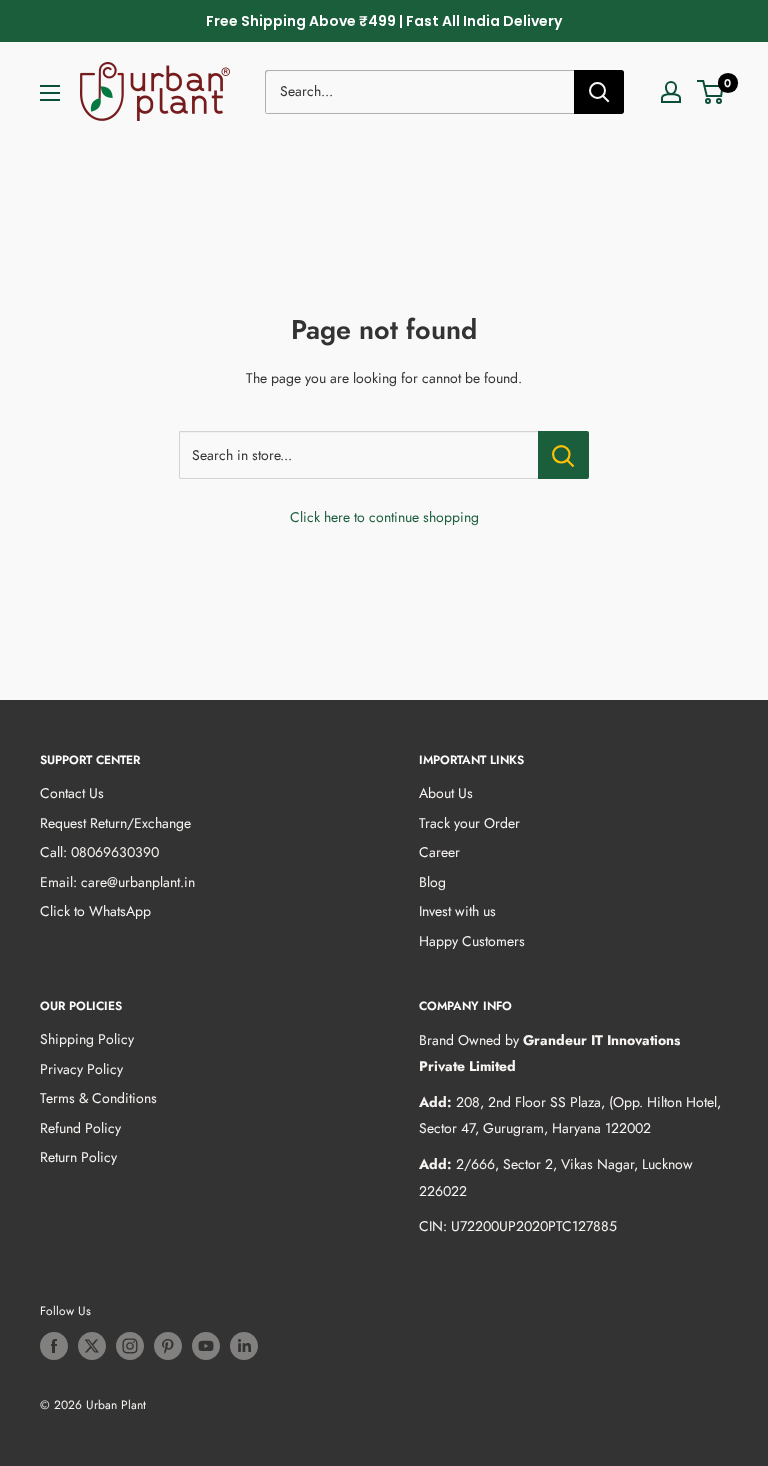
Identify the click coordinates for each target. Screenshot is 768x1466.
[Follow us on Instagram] (130, 1346)
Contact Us (72, 793)
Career (439, 852)
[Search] (599, 92)
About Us (446, 793)
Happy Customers (472, 941)
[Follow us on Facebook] (54, 1346)
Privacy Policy (81, 1069)
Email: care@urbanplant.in (117, 882)
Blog (432, 882)
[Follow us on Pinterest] (168, 1346)
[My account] (671, 92)
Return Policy (78, 1157)
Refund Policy (80, 1128)
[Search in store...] (563, 455)
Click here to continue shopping (384, 517)
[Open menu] (50, 93)
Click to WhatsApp (95, 911)
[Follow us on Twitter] (92, 1346)
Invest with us (457, 911)
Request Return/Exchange (115, 823)
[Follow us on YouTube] (206, 1346)
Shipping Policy (87, 1039)
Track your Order (469, 823)
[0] (711, 92)
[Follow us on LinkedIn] (244, 1346)
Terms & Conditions (98, 1098)
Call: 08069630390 (99, 852)
